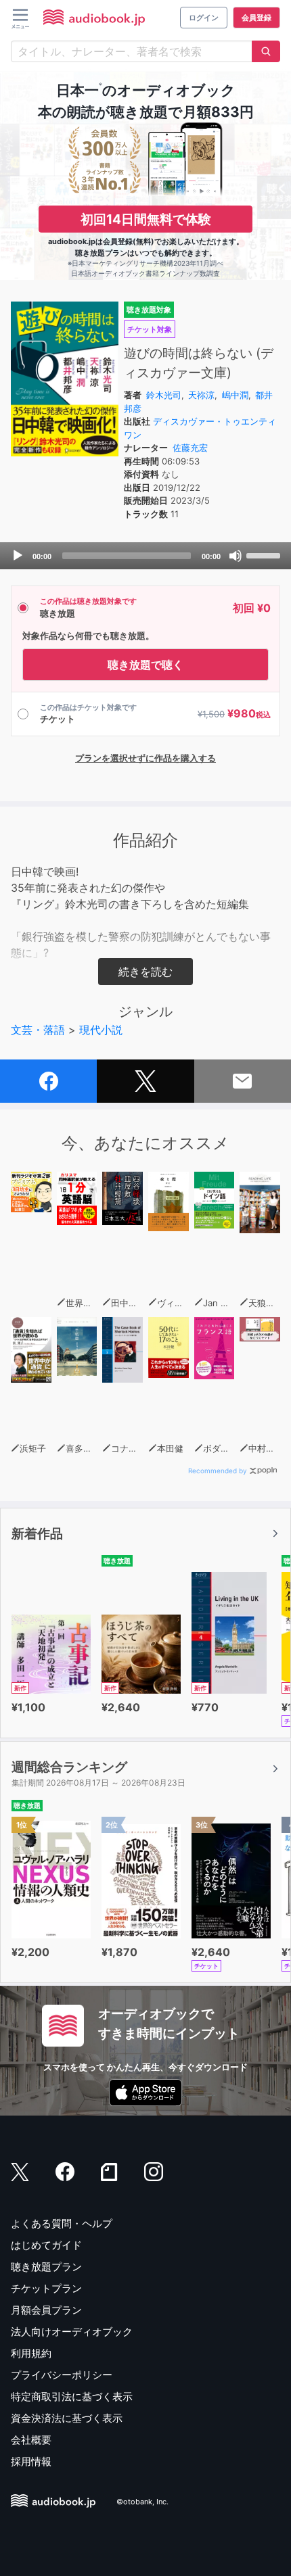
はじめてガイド (46, 2245)
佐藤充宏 (190, 448)
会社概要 (31, 2440)
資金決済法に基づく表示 (67, 2418)
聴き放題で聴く (145, 665)
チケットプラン (46, 2288)
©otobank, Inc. (142, 2502)
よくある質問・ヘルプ (62, 2223)
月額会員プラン (46, 2310)
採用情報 (31, 2461)
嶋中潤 (235, 395)
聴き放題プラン (46, 2267)
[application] (145, 556)
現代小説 (101, 1030)
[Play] (18, 556)
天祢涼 (201, 395)
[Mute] (236, 556)
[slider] (265, 554)
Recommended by (218, 1471)
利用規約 (31, 2353)
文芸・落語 (38, 1030)
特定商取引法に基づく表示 (72, 2396)
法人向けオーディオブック (72, 2332)
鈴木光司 (164, 395)
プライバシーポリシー (62, 2375)
